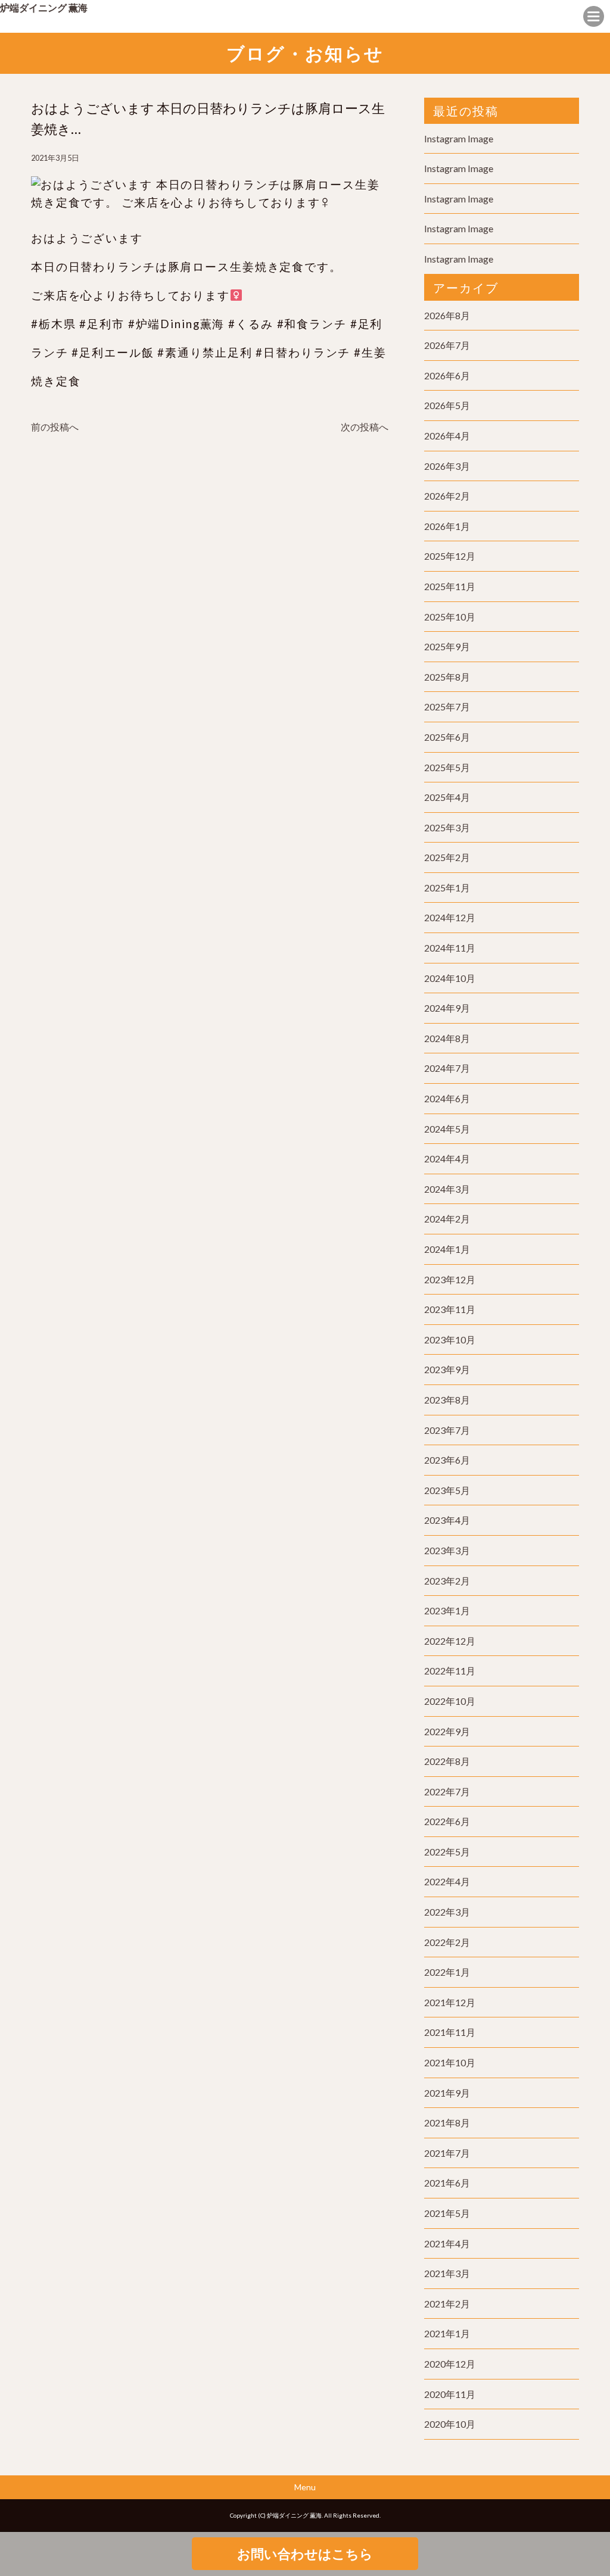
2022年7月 (447, 1791)
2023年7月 (447, 1430)
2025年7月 (447, 707)
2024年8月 (447, 1038)
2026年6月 (447, 375)
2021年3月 (447, 2273)
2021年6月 (447, 2183)
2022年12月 (450, 1641)
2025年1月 (447, 888)
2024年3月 (447, 1189)
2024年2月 (447, 1219)
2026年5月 (447, 405)
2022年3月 (447, 1912)
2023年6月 (447, 1460)
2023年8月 (447, 1400)
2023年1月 (447, 1610)
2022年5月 (447, 1852)
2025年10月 (450, 617)
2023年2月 (447, 1581)
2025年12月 (450, 556)
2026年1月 (447, 526)
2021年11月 (450, 2032)
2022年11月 (450, 1671)
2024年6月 (447, 1098)
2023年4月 (447, 1520)
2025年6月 (447, 737)
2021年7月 (447, 2153)
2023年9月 (447, 1369)
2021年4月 (447, 2243)
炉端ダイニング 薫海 (44, 7)
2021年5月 (447, 2213)
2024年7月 (447, 1068)
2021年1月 (447, 2333)
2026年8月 (447, 315)
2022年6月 (447, 1821)
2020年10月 (450, 2424)
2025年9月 (447, 646)
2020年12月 (450, 2364)
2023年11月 (450, 1309)
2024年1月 (447, 1249)
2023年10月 (450, 1340)
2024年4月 (447, 1158)
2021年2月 (447, 2304)
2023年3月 (447, 1550)
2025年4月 (447, 797)
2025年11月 (450, 586)
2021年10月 (450, 2062)
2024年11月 (450, 948)
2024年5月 (447, 1129)
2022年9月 (447, 1731)
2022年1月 (447, 1972)
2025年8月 (447, 677)
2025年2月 (447, 857)
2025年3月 (447, 827)
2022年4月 (447, 1881)
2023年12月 (450, 1279)
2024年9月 (447, 1008)
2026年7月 (447, 345)
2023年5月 (447, 1490)
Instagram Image (459, 138)
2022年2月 (447, 1942)
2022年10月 (450, 1701)
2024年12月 (450, 917)
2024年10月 (450, 978)
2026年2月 (447, 496)
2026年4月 (447, 436)
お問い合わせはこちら (305, 2554)
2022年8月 (447, 1761)
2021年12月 (450, 2002)
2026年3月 (447, 466)
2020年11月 (450, 2394)
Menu (305, 2487)
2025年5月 (447, 767)
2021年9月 (447, 2093)
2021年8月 (447, 2123)
